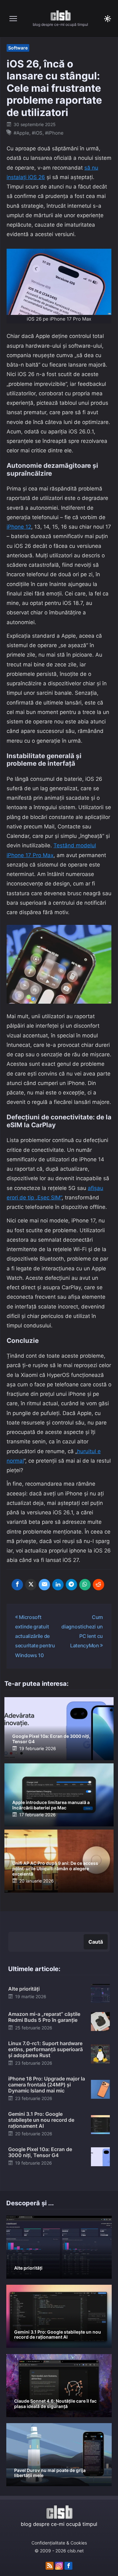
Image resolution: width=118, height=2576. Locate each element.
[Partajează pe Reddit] (98, 1585)
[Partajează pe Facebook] (17, 1585)
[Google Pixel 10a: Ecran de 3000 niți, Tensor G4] (100, 2156)
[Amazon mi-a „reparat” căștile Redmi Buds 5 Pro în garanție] (100, 2021)
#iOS (37, 133)
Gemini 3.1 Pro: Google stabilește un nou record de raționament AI (41, 2120)
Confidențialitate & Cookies (59, 2543)
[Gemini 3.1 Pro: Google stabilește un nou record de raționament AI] (100, 2124)
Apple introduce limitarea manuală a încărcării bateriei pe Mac (51, 1805)
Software (18, 48)
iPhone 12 (19, 527)
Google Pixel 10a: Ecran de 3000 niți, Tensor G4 (51, 1739)
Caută (96, 1942)
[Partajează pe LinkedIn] (58, 1585)
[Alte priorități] (100, 1993)
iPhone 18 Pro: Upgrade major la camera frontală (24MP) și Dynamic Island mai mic (47, 2085)
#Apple (21, 133)
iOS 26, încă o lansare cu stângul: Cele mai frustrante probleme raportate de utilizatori (54, 88)
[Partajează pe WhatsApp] (85, 1585)
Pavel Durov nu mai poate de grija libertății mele (50, 2473)
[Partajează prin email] (44, 1585)
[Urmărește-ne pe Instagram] (59, 2566)
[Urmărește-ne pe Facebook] (68, 2566)
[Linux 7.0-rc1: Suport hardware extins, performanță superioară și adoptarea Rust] (100, 2053)
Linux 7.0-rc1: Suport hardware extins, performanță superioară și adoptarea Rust (45, 2049)
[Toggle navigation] (13, 19)
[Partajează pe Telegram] (71, 1585)
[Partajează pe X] (31, 1585)
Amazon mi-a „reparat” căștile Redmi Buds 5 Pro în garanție (44, 2017)
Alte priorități (24, 1989)
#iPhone (54, 133)
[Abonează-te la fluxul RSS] (50, 2566)
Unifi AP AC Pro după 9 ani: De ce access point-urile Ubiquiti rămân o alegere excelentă (55, 1868)
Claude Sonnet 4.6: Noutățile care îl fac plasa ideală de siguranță (55, 2404)
